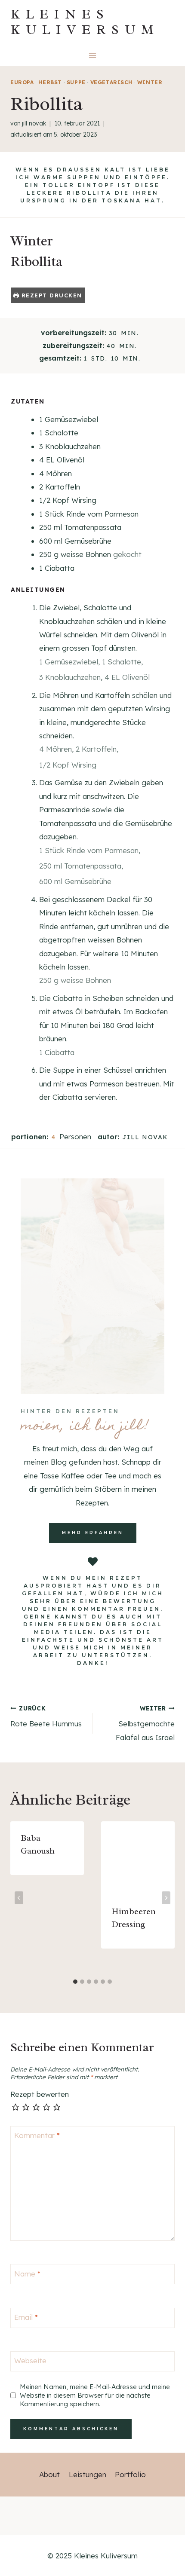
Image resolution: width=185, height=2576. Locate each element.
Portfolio (130, 2474)
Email (26, 2317)
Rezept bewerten (40, 2094)
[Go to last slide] (19, 1898)
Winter (150, 82)
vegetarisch (112, 82)
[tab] (75, 1982)
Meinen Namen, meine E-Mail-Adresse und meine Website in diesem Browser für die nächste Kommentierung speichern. (95, 2395)
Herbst (50, 82)
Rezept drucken (51, 295)
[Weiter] (166, 1898)
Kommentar (37, 2135)
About (49, 2474)
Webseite (30, 2360)
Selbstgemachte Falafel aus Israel (145, 1723)
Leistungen (88, 2474)
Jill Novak (34, 123)
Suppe (76, 82)
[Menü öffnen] (93, 55)
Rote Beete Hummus (46, 1716)
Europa (22, 82)
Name (27, 2273)
